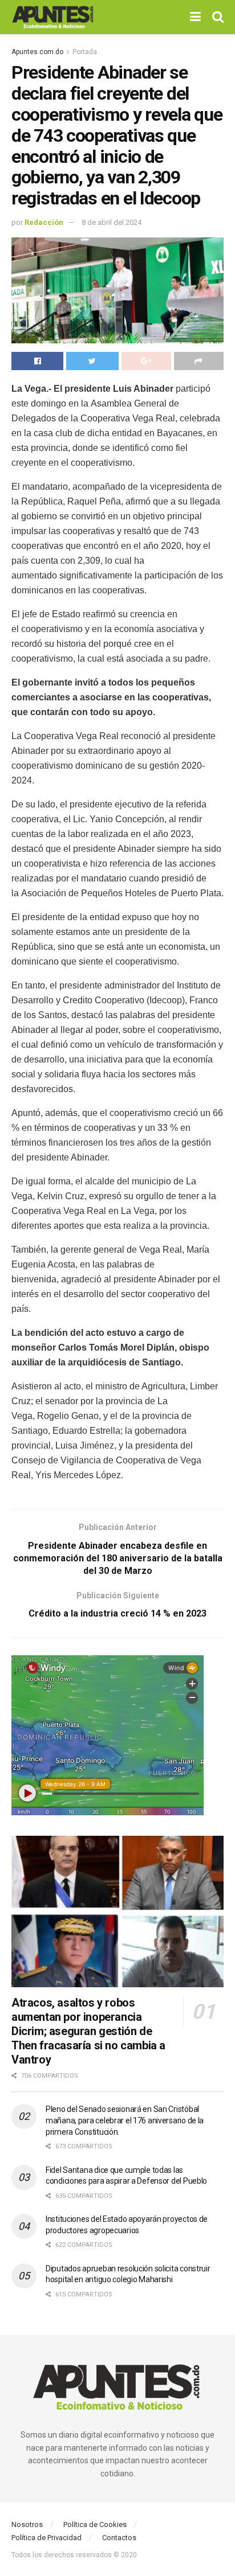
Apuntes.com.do (37, 52)
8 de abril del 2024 (112, 222)
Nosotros (27, 2524)
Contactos (119, 2538)
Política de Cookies (95, 2524)
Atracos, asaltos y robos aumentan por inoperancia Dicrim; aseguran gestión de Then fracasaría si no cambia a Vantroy (88, 2031)
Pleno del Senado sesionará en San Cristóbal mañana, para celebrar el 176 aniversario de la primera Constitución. (125, 2120)
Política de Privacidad (46, 2538)
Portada (85, 52)
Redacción (44, 222)
